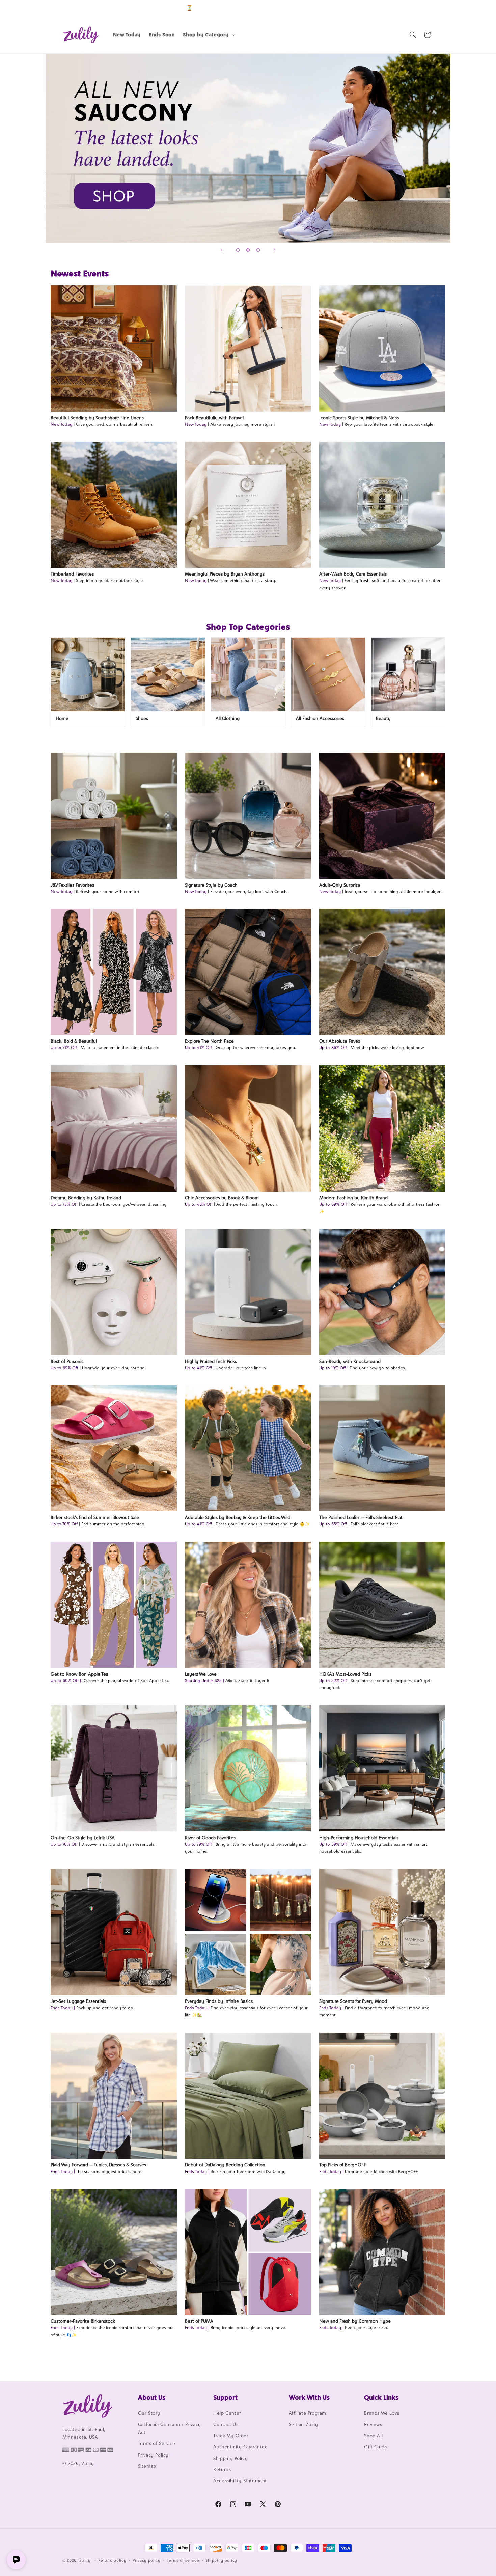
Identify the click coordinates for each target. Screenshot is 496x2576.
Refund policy (112, 2560)
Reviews (373, 2424)
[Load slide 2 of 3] (248, 250)
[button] (208, 35)
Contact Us (226, 2424)
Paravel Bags (248, 148)
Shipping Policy (230, 2458)
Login (402, 8)
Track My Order (231, 2436)
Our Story (149, 2413)
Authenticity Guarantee (240, 2447)
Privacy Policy (153, 2455)
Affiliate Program (308, 2413)
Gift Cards (375, 2447)
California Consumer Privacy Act (170, 2428)
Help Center (227, 2413)
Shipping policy (221, 2560)
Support (225, 2397)
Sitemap (147, 2466)
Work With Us (309, 2397)
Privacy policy (147, 2560)
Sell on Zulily (303, 2424)
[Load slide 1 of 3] (238, 250)
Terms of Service (157, 2443)
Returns (222, 2469)
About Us (152, 2397)
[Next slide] (275, 250)
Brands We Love (382, 2413)
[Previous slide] (221, 250)
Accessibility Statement (240, 2481)
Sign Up (423, 8)
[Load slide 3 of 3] (258, 250)
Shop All (373, 2436)
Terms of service (183, 2560)
